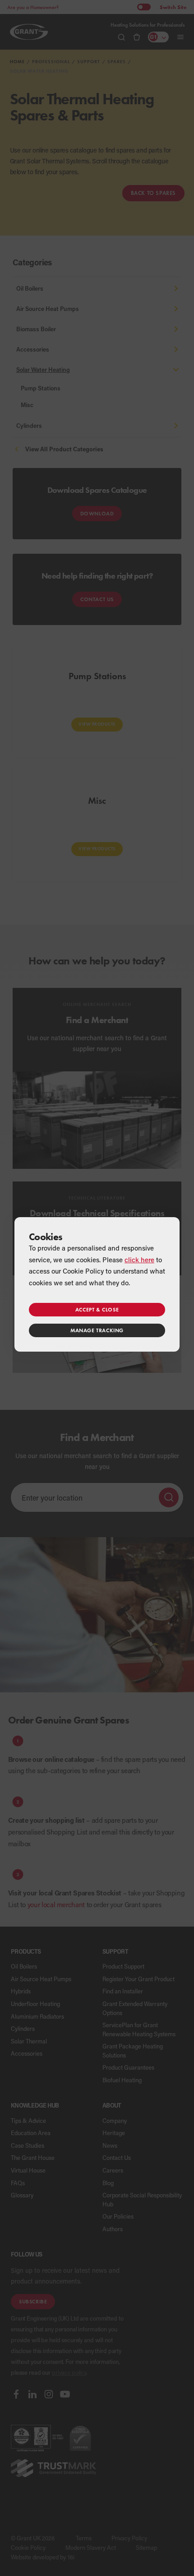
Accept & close (97, 1309)
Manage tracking (97, 1330)
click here (139, 1260)
